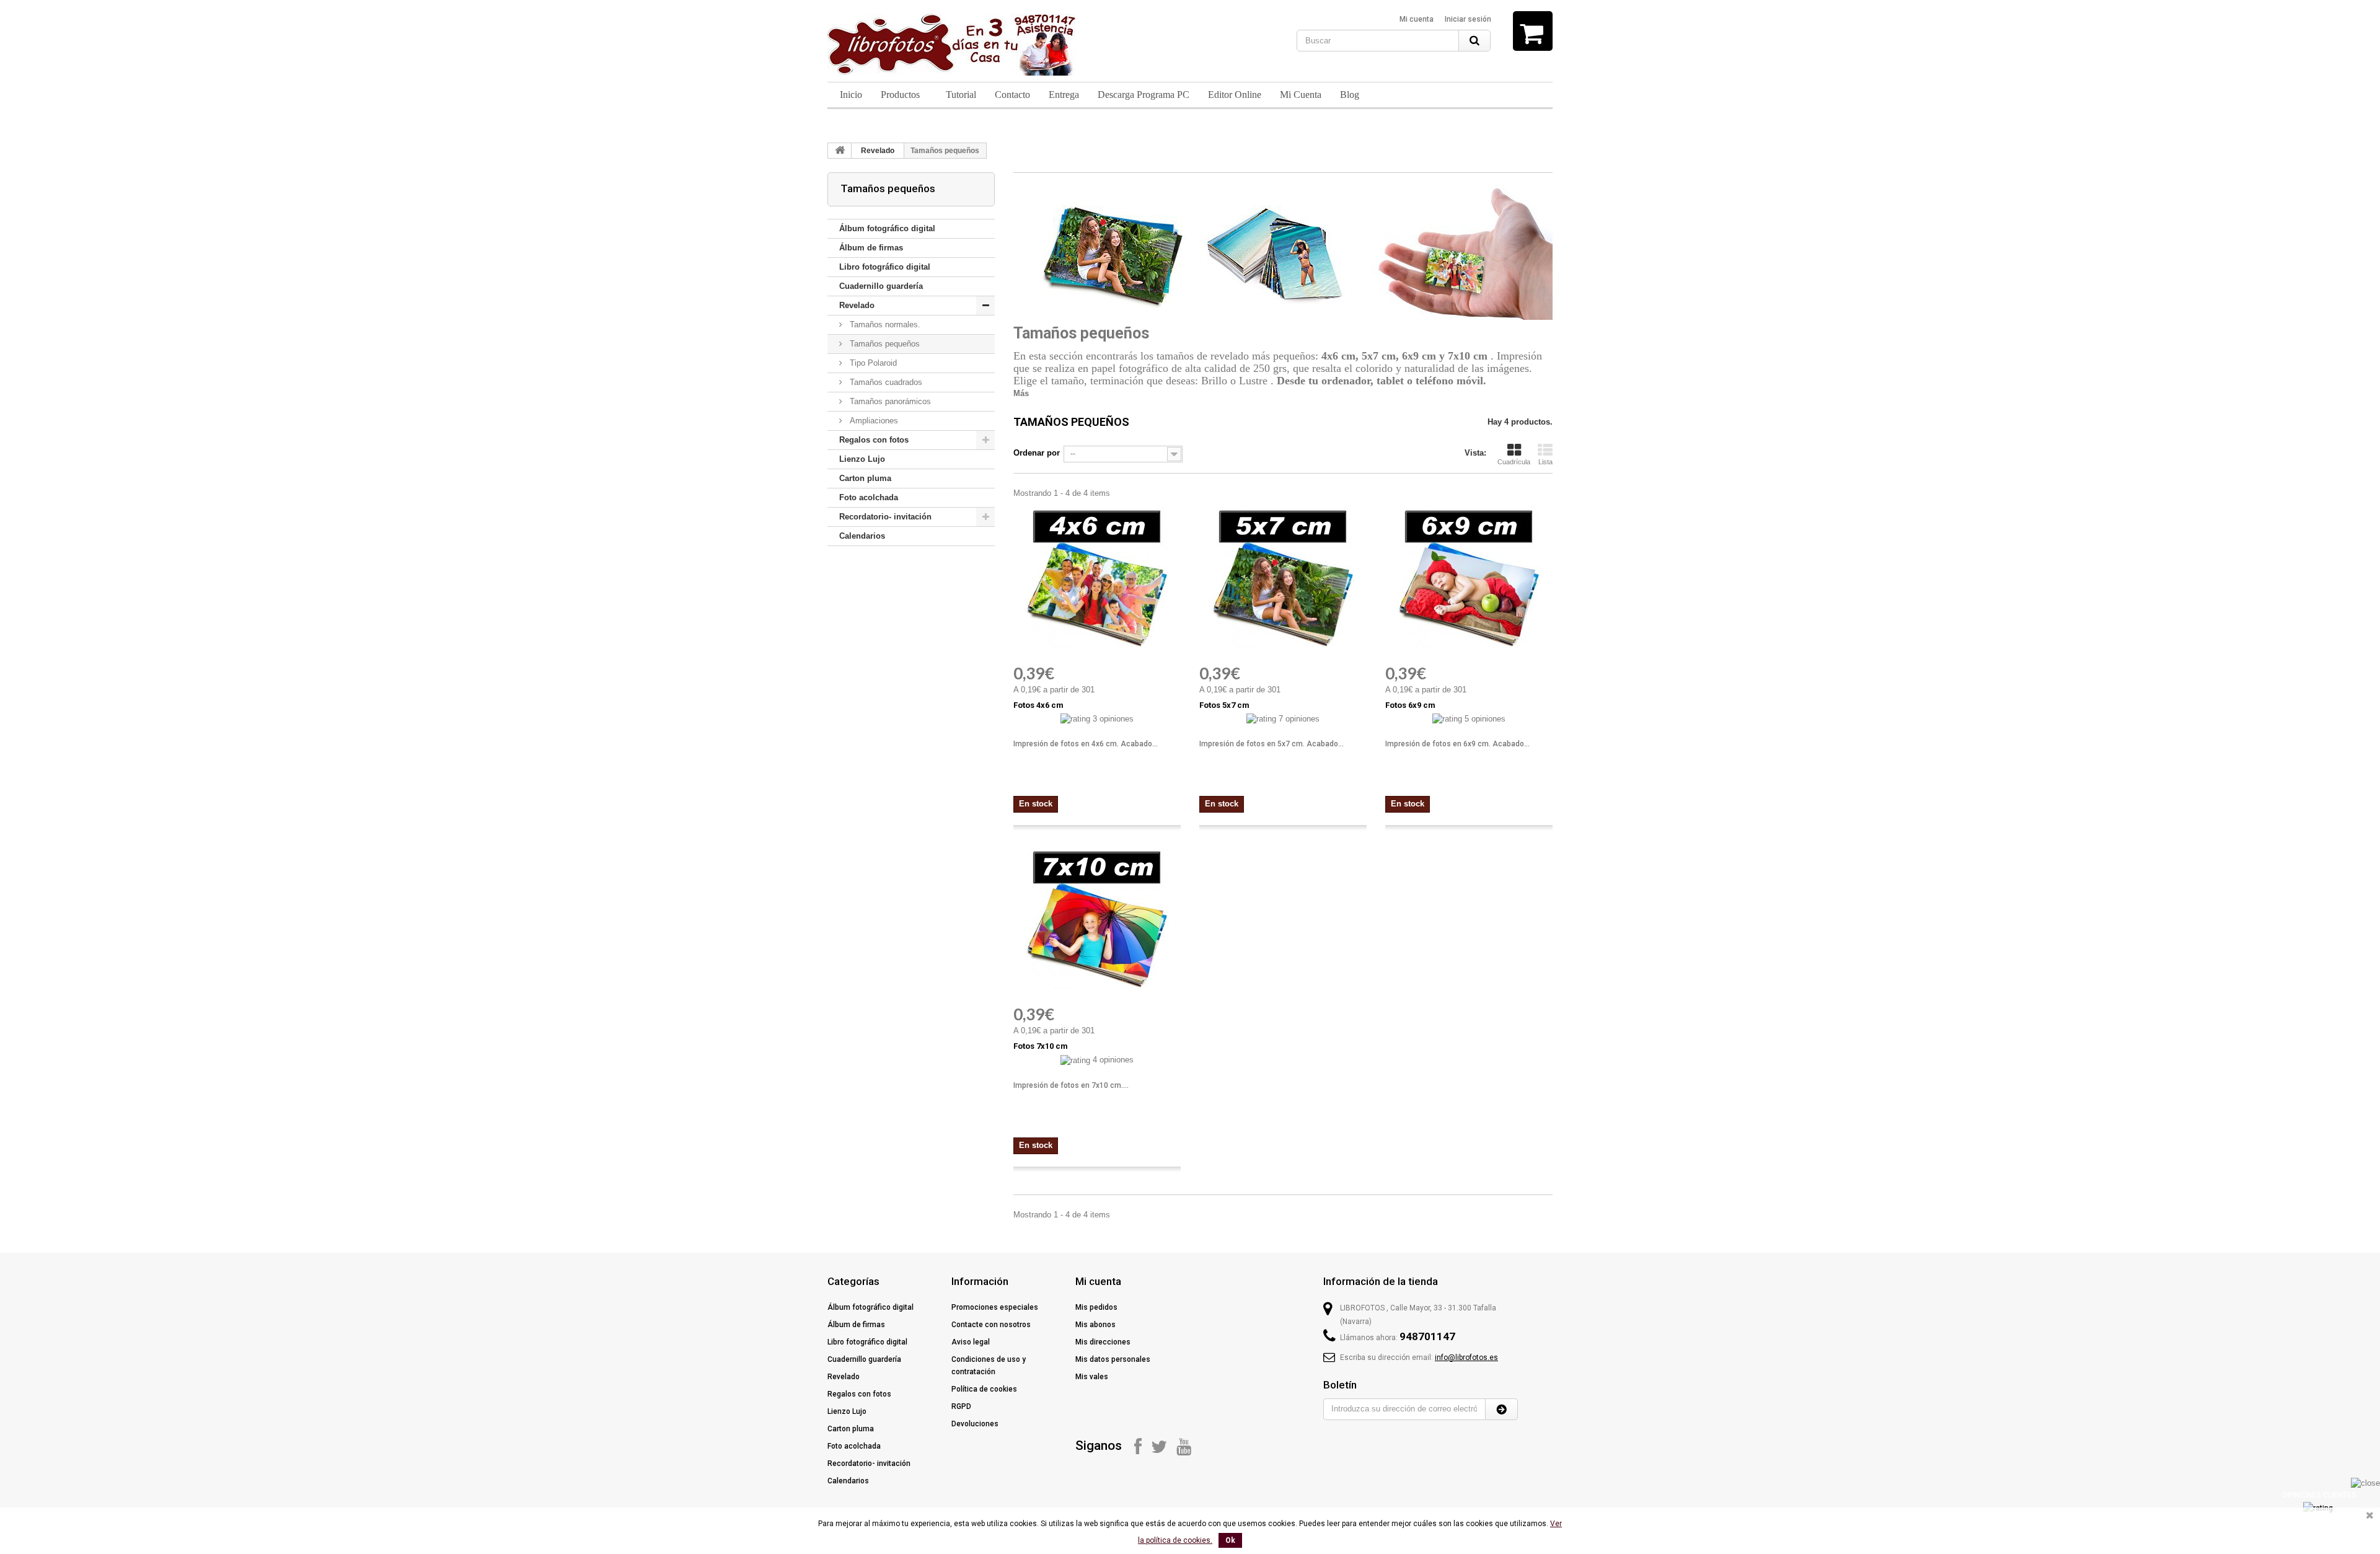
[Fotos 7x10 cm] (1097, 919)
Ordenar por (1037, 453)
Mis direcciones (1103, 1342)
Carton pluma (865, 478)
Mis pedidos (1096, 1307)
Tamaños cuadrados (885, 382)
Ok (1230, 1540)
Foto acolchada (869, 497)
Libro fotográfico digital (885, 267)
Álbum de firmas (871, 248)
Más (1021, 393)
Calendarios (862, 536)
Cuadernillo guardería (881, 286)
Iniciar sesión (1468, 19)
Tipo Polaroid (872, 363)
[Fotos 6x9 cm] (1469, 578)
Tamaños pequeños (884, 344)
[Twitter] (1159, 1446)
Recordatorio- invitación (885, 517)
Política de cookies (984, 1389)
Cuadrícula (1514, 462)
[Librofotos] (951, 45)
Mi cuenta (1417, 19)
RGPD (961, 1406)
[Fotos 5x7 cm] (1283, 578)
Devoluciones (975, 1424)
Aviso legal (971, 1342)
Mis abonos (1095, 1325)
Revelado (878, 151)
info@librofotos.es (1466, 1358)
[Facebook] (1138, 1446)
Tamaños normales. (884, 324)
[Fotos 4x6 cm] (1097, 578)
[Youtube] (1184, 1446)
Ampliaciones (873, 421)
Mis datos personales (1113, 1359)
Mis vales (1092, 1377)
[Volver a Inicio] (840, 151)
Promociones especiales (995, 1307)
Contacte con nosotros (991, 1325)
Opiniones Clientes (2319, 1495)
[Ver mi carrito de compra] (1533, 31)
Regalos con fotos (874, 440)
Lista (1545, 462)
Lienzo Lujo (862, 459)
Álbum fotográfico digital (887, 228)
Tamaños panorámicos (889, 401)
